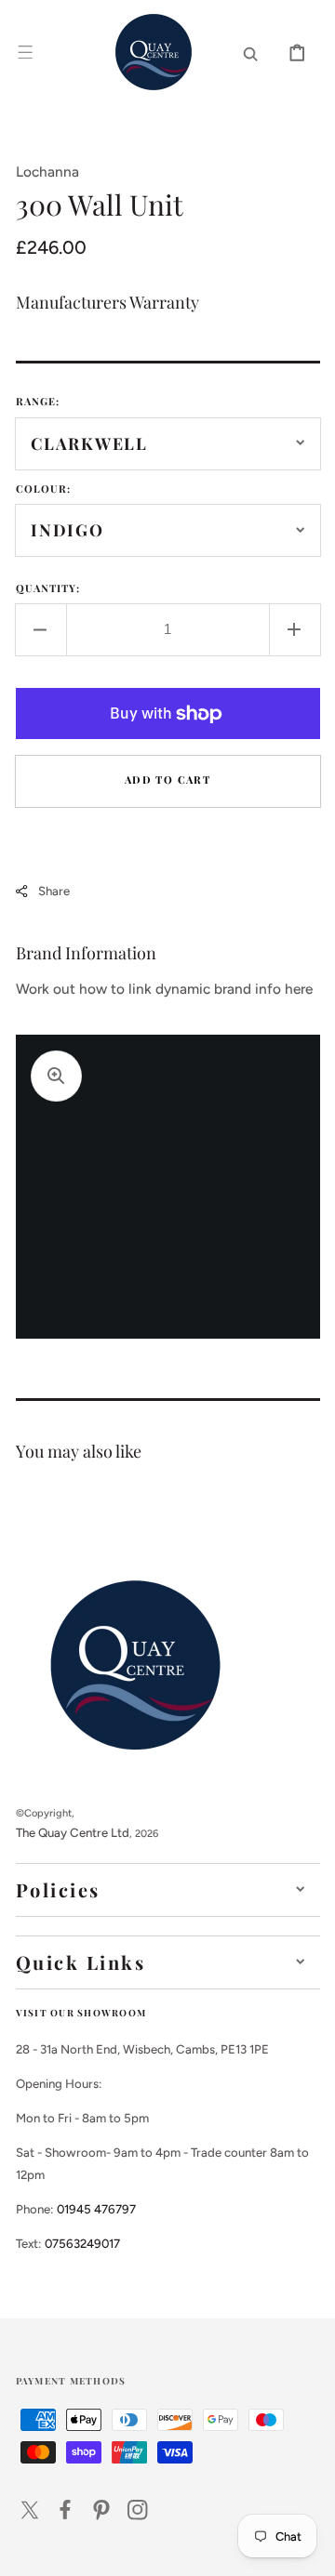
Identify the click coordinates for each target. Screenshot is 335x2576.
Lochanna (47, 172)
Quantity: (48, 588)
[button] (25, 52)
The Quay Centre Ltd (73, 1832)
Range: (38, 401)
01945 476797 (96, 2209)
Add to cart (167, 779)
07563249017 (82, 2243)
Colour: (44, 489)
